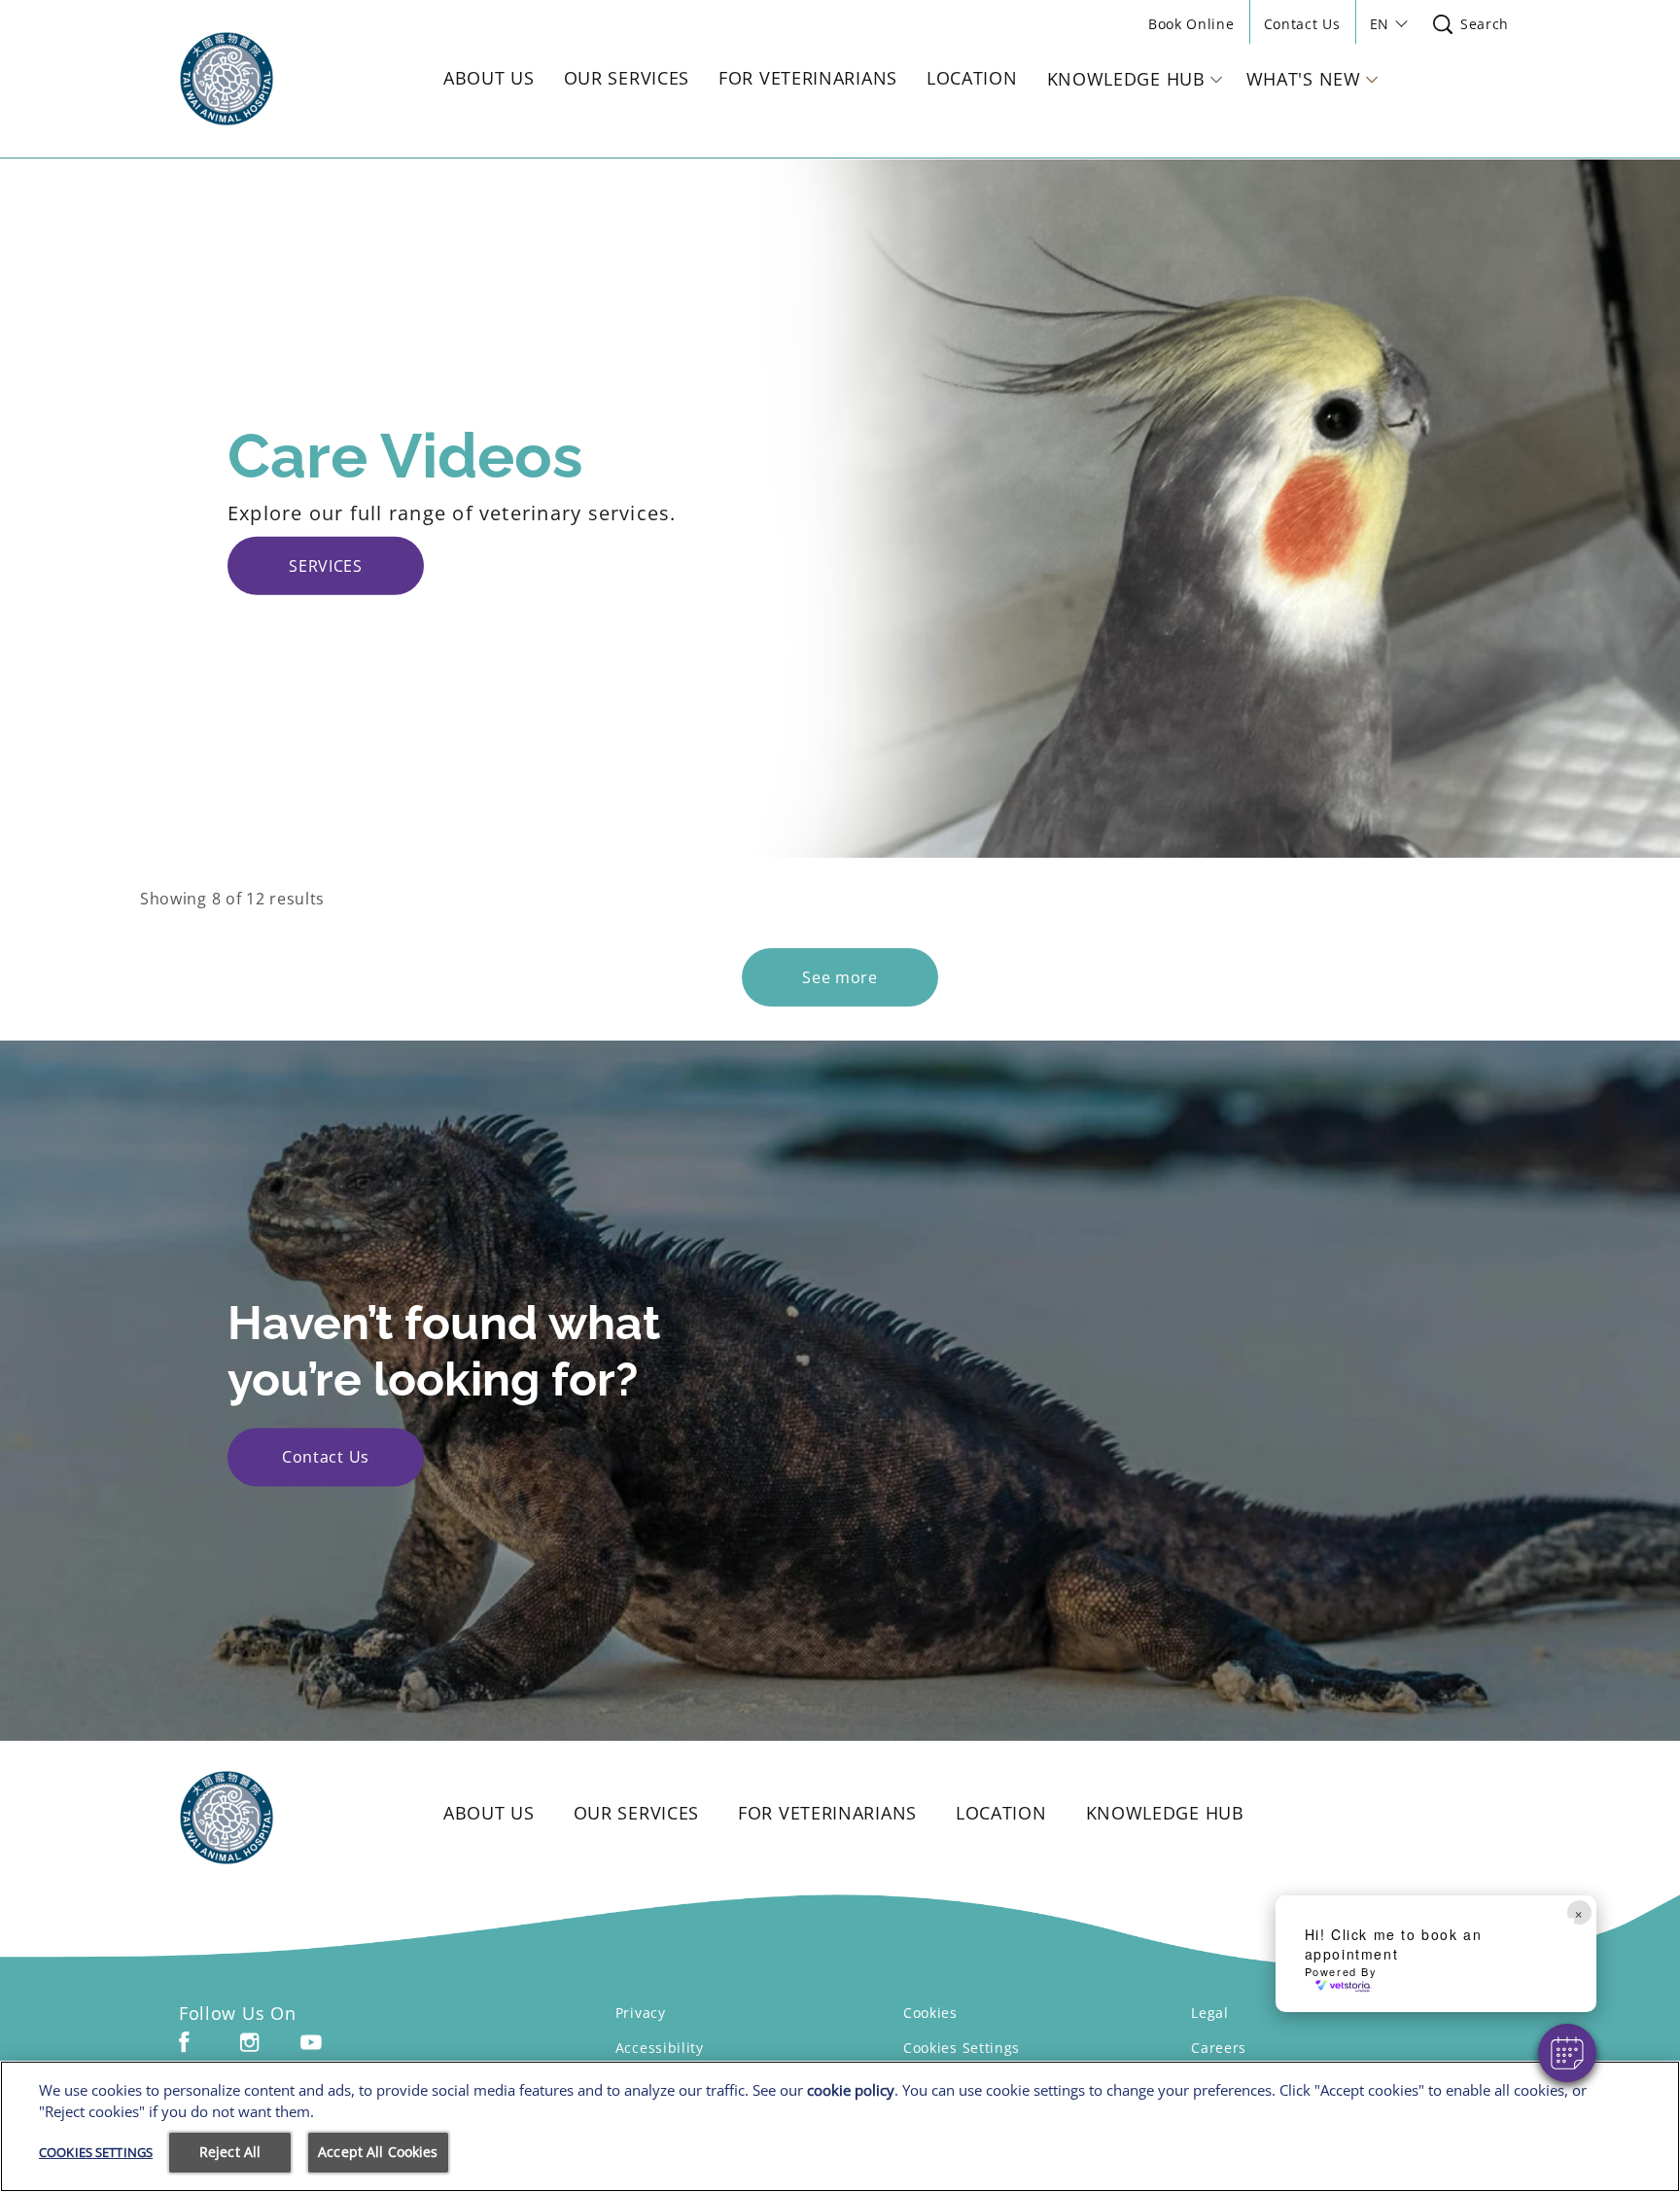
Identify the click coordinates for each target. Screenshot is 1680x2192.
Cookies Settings (962, 2048)
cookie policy (851, 2090)
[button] (1567, 2053)
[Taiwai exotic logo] (282, 1818)
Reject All (230, 2152)
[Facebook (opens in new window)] (184, 2050)
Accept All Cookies (378, 2152)
